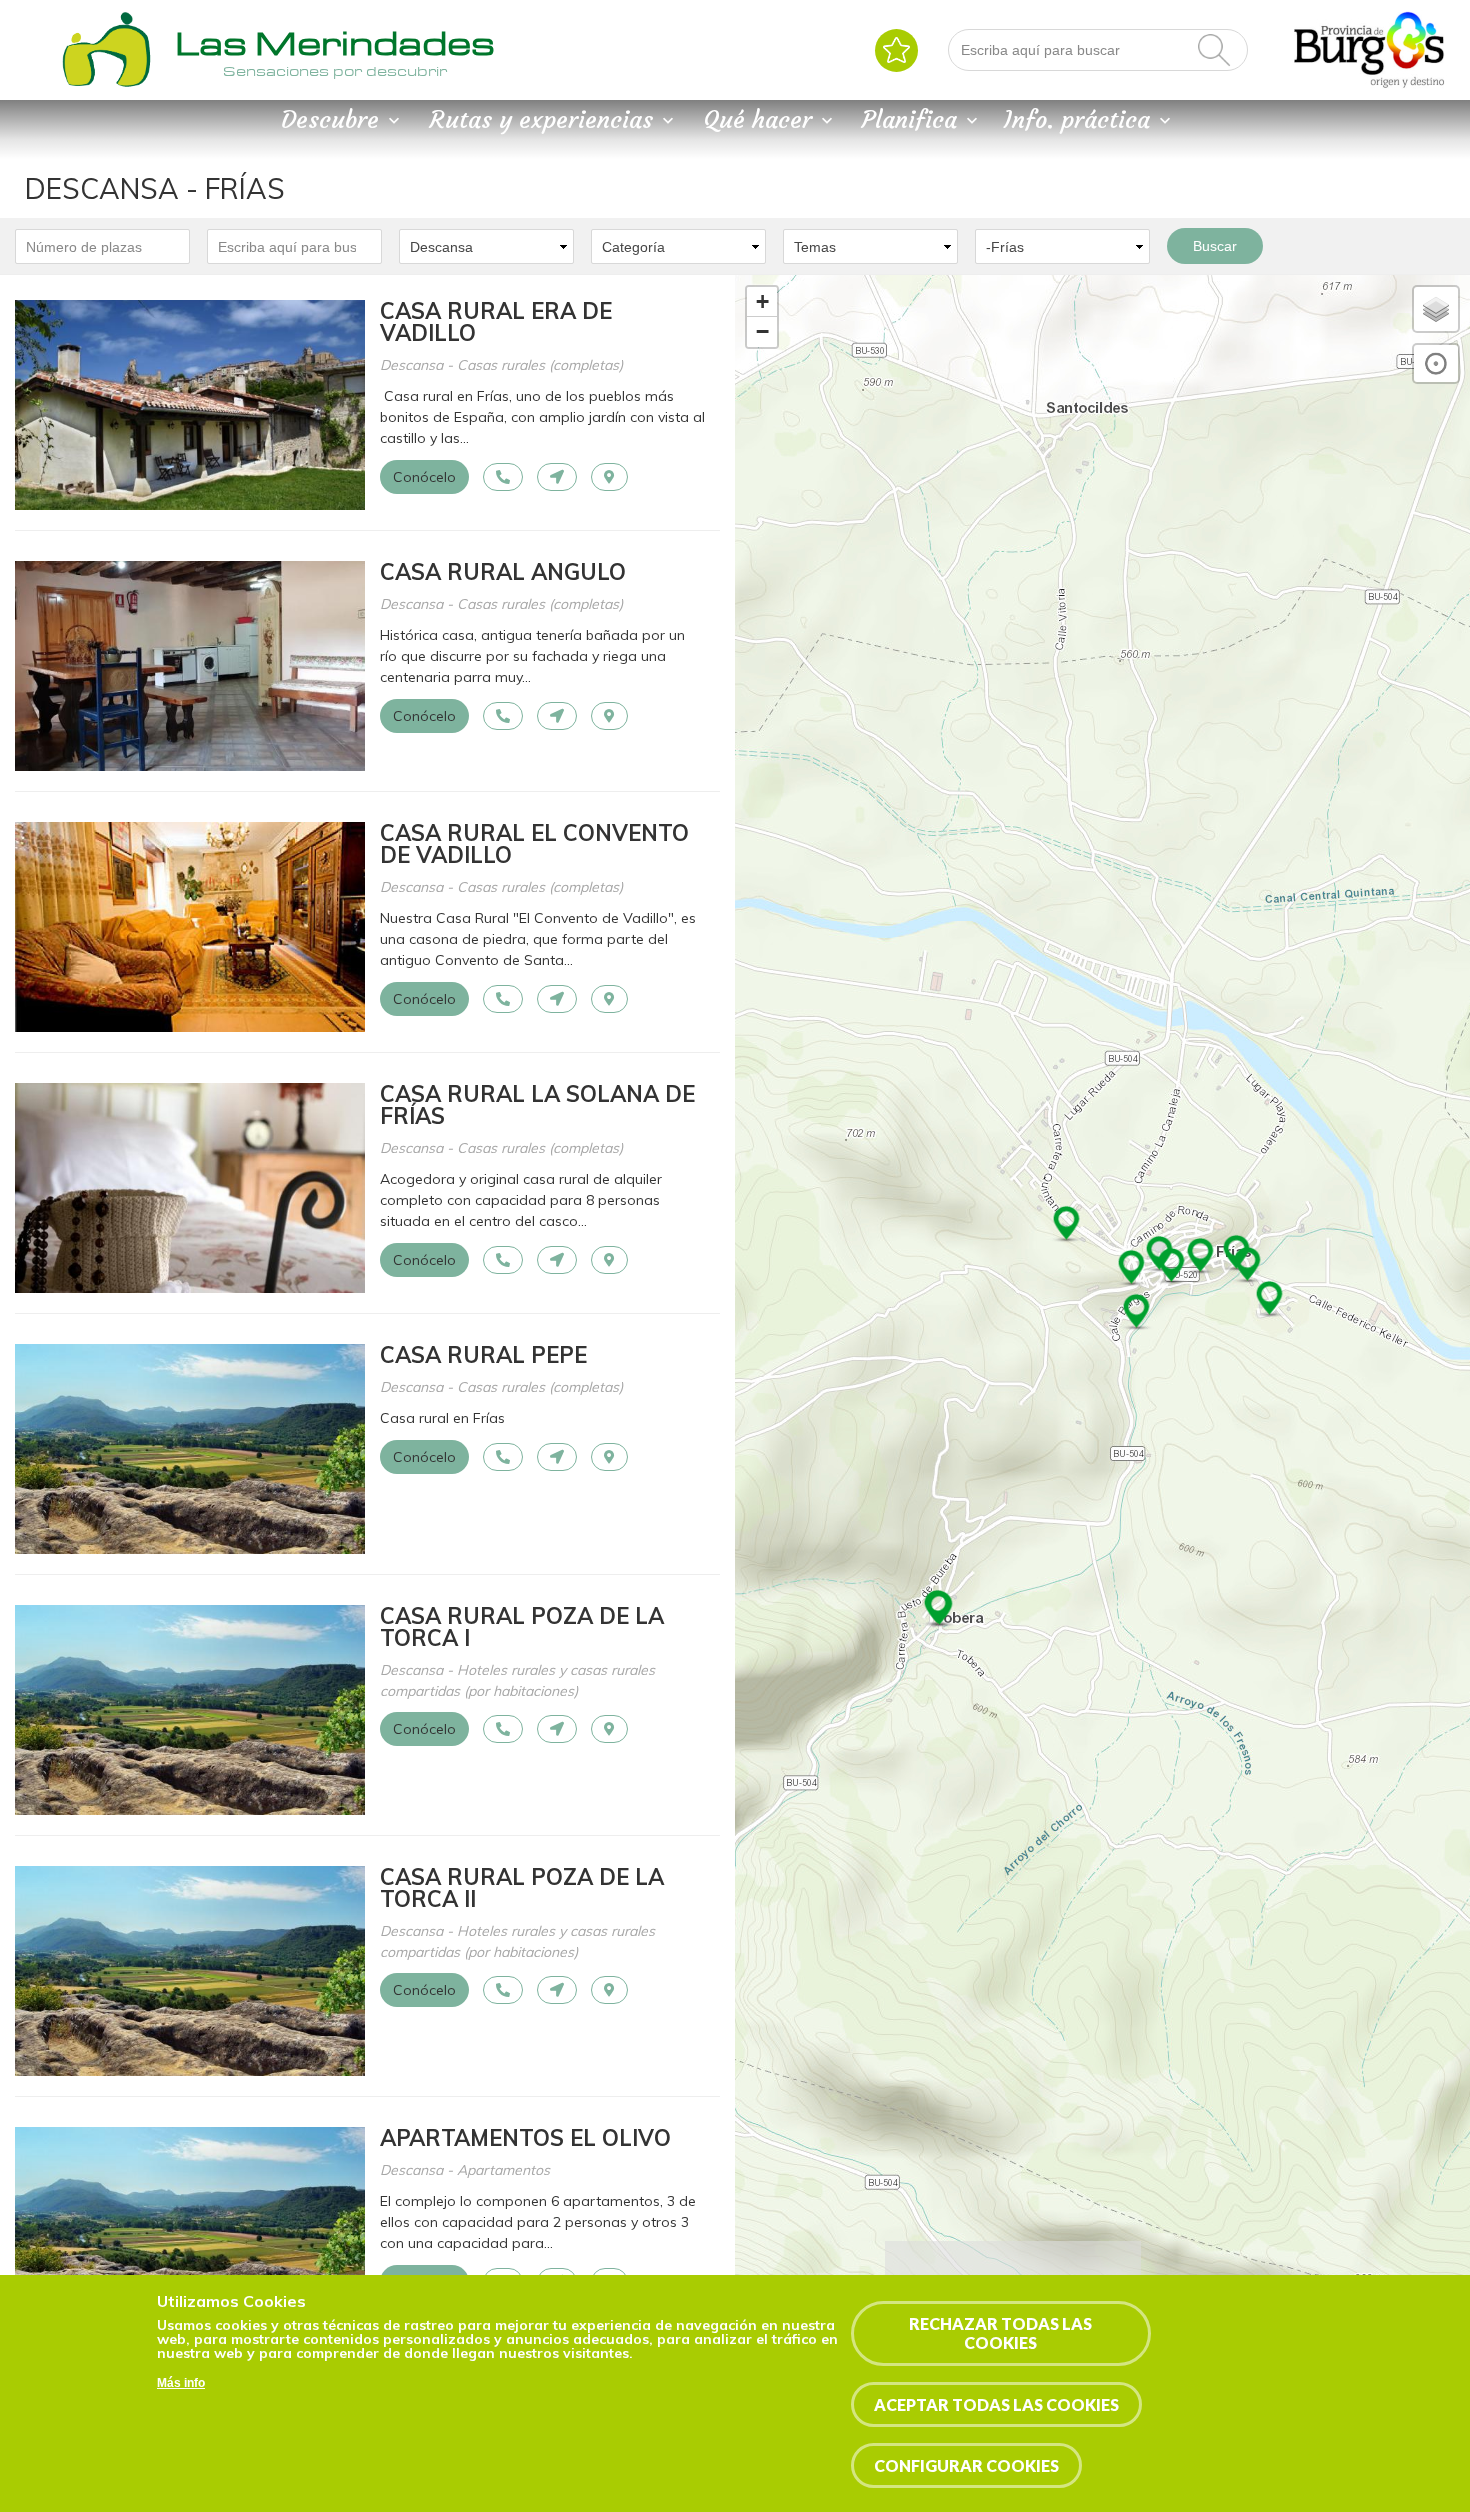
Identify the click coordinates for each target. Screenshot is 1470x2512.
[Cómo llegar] (557, 477)
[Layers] (1436, 309)
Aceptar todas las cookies (996, 2404)
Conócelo (424, 477)
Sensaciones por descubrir (335, 71)
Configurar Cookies (966, 2465)
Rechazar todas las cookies (1000, 2333)
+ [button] (762, 301)
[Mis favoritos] (896, 50)
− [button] (762, 331)
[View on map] (609, 477)
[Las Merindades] (106, 85)
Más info (181, 2383)
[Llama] (503, 477)
